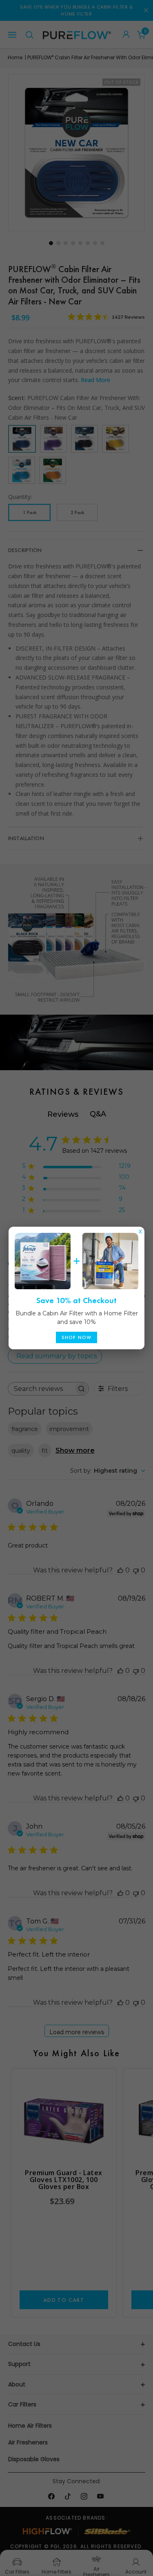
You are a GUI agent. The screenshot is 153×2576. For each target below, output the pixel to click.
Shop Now (77, 1337)
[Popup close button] (140, 1230)
